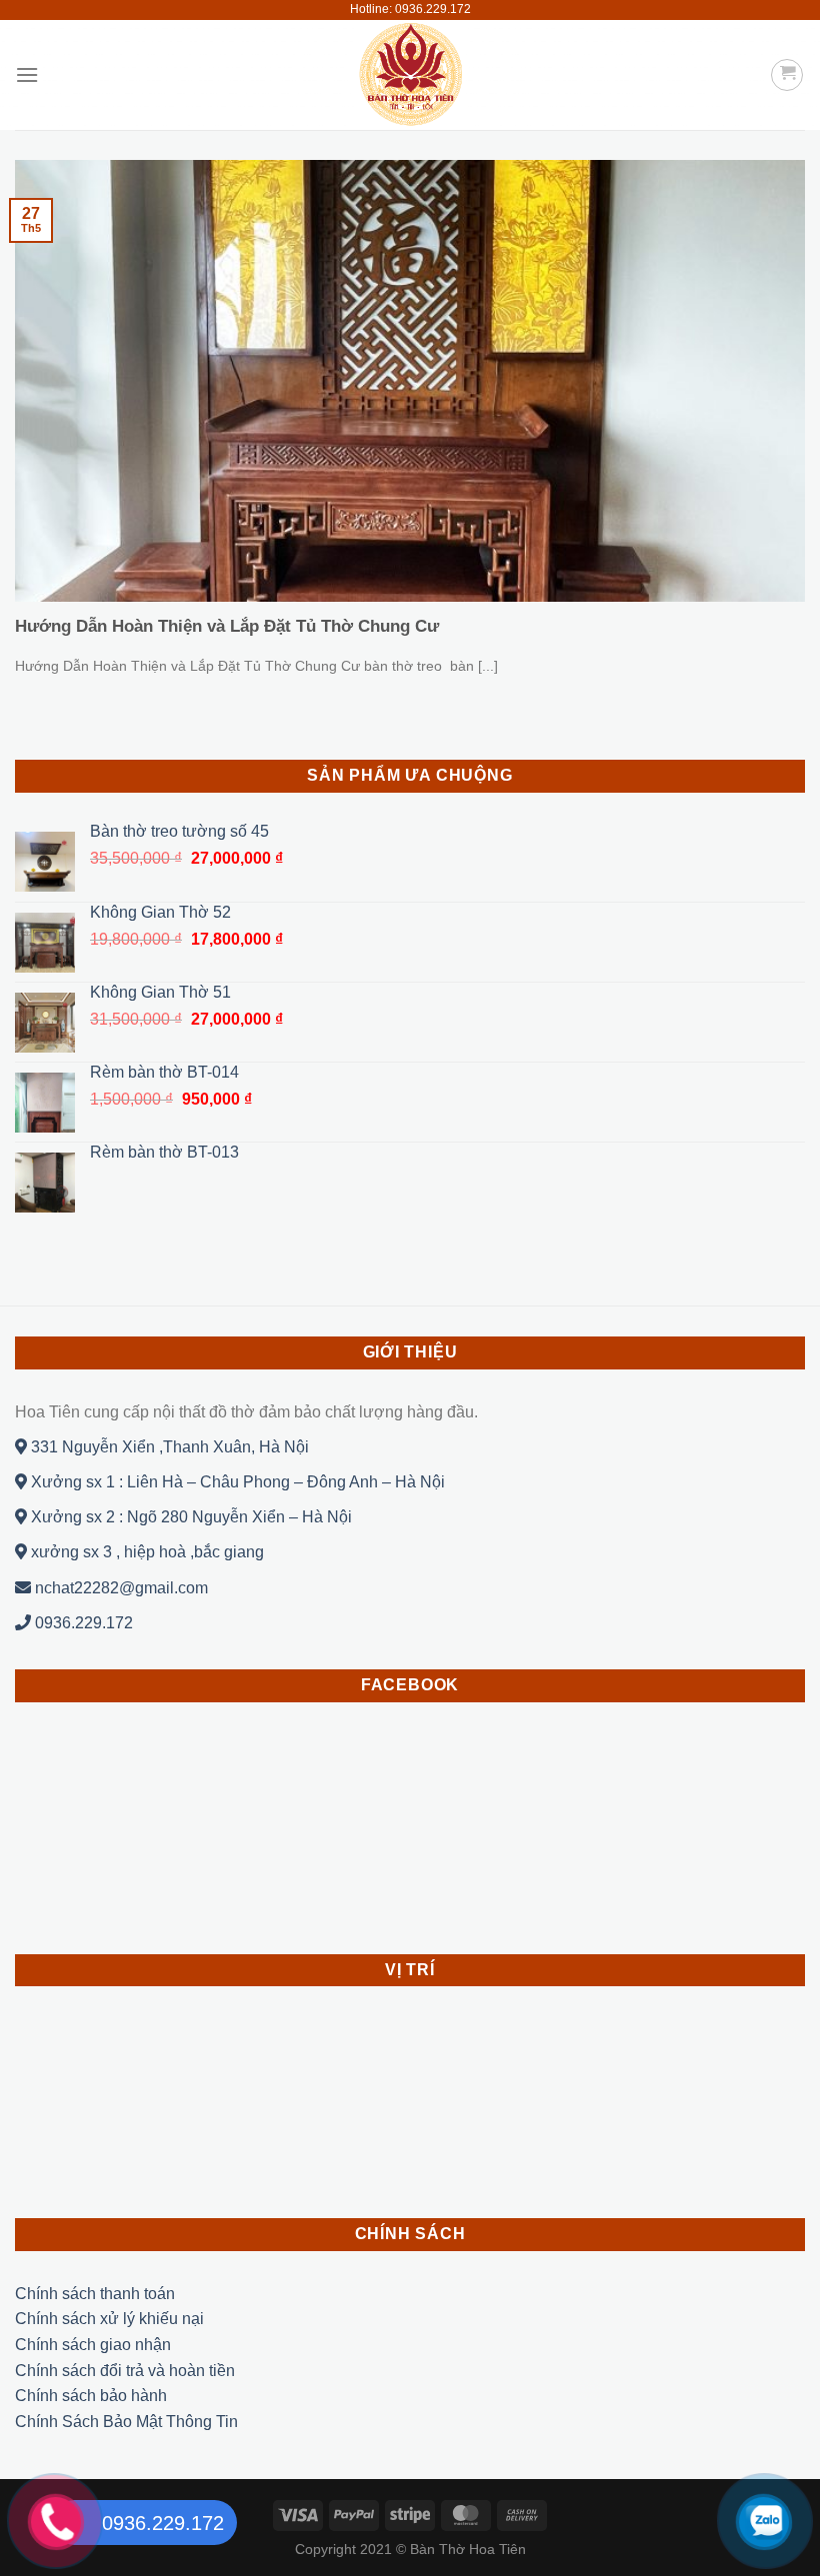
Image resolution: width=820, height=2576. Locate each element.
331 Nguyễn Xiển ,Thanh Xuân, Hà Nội (168, 1447)
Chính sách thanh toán (95, 2294)
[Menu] (27, 74)
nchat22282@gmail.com (119, 1588)
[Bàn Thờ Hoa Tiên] (410, 75)
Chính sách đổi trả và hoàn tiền (125, 2371)
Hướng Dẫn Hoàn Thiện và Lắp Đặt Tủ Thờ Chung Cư (227, 626)
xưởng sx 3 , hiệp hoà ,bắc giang (145, 1552)
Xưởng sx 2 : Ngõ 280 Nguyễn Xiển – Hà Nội (189, 1517)
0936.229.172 (82, 1623)
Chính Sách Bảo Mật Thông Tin (126, 2422)
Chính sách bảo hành (91, 2396)
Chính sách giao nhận (93, 2345)
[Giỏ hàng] (787, 75)
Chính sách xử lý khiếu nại (109, 2319)
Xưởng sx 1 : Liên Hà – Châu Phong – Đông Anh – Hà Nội (236, 1482)
